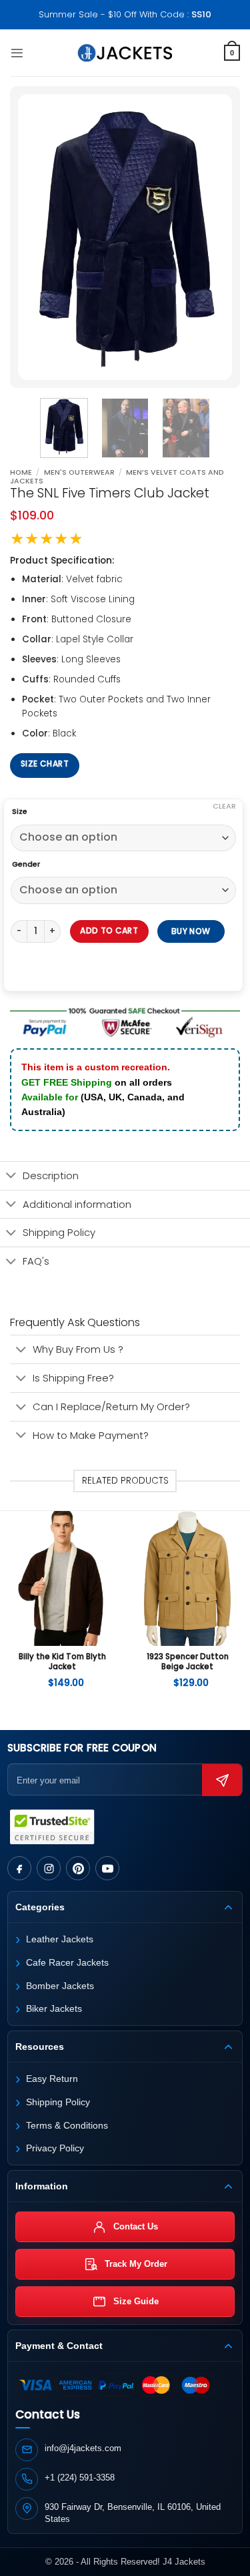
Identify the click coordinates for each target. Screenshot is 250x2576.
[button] (17, 53)
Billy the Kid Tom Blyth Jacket (62, 1662)
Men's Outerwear (79, 472)
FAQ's (36, 1261)
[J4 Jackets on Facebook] (19, 1868)
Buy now (192, 930)
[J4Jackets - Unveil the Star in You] (125, 53)
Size (20, 812)
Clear (224, 806)
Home (21, 472)
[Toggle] (11, 1176)
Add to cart (109, 930)
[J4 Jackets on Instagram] (49, 1868)
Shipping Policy (59, 1232)
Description (51, 1175)
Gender (26, 865)
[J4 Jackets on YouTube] (107, 1868)
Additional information (77, 1204)
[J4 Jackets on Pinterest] (78, 1868)
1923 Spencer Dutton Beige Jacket (188, 1662)
